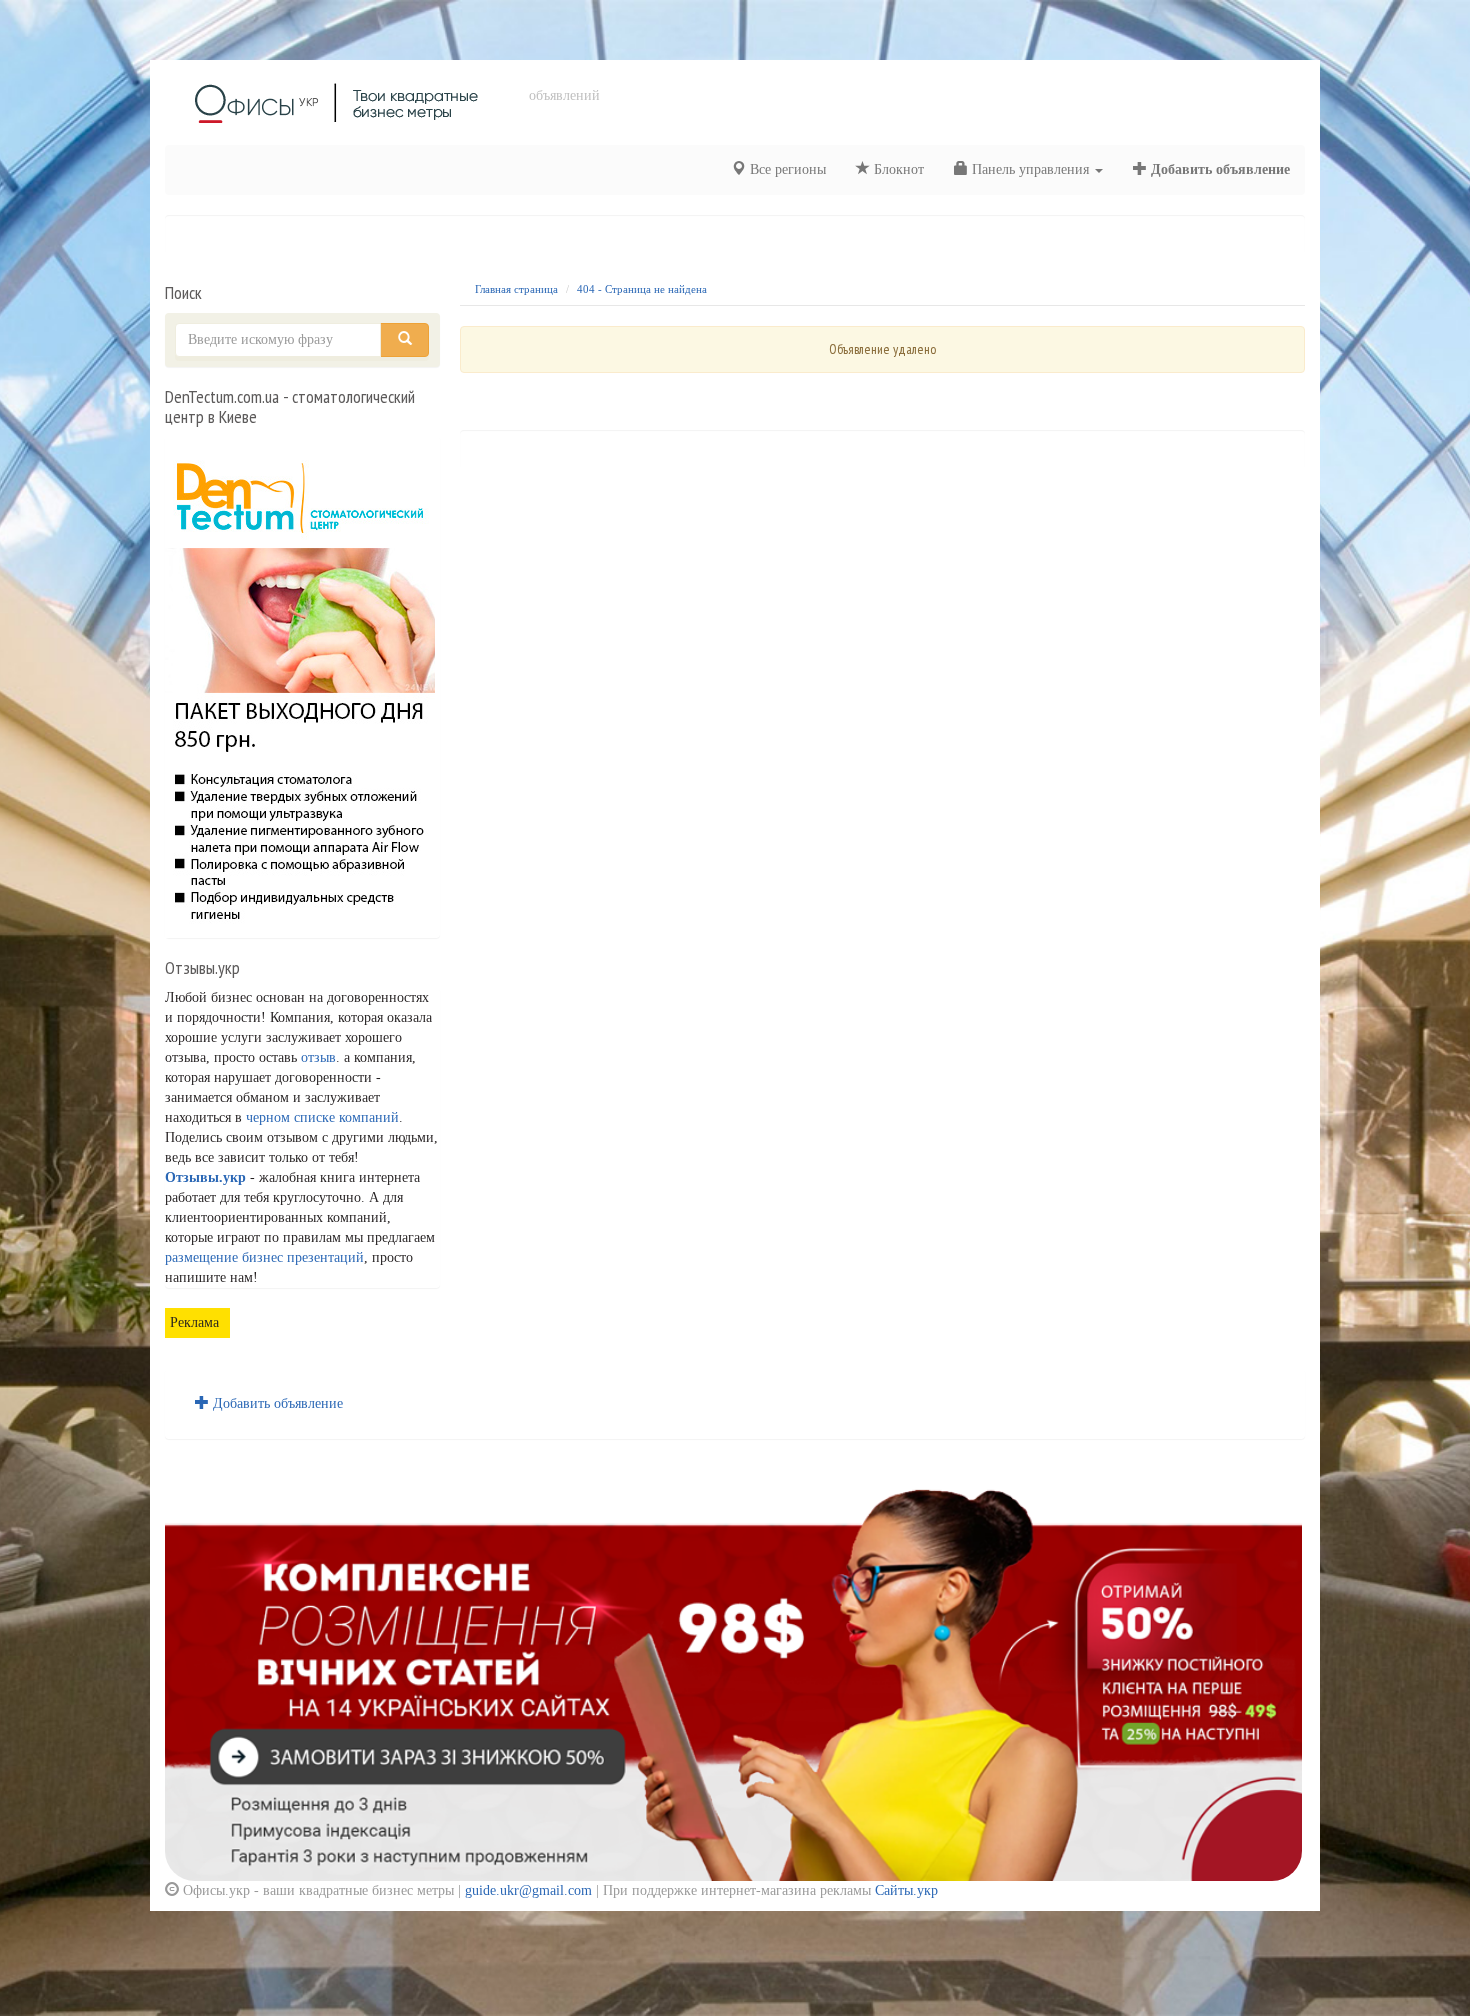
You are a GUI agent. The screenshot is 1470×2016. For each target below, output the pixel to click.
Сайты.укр (906, 1890)
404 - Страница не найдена (642, 289)
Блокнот (897, 169)
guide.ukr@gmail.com (528, 1890)
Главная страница (516, 289)
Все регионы (786, 169)
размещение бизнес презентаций (264, 1257)
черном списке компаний (322, 1117)
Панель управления (1030, 169)
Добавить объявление (1218, 169)
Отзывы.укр (205, 1177)
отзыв (318, 1057)
